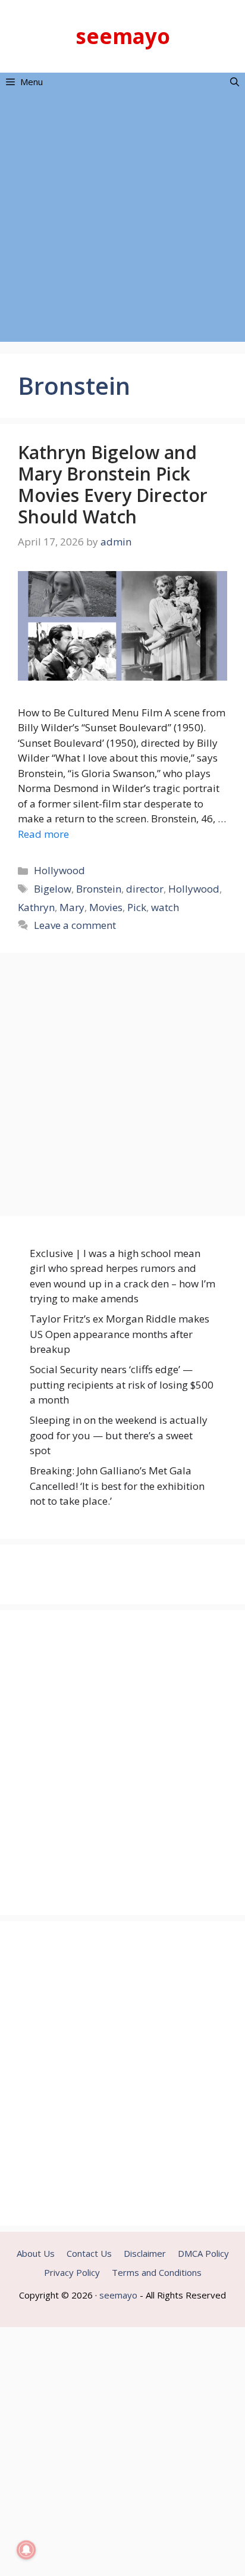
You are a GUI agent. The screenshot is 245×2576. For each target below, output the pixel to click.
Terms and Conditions (157, 2272)
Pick (137, 907)
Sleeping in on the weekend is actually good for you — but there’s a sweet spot (119, 1435)
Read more (43, 834)
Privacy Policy (72, 2272)
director (145, 889)
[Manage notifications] (26, 2550)
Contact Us (89, 2253)
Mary (72, 907)
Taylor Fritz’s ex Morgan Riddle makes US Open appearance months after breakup (120, 1334)
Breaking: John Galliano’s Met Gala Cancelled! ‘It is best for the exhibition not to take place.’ (117, 1486)
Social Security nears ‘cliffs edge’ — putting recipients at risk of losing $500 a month (122, 1384)
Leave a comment (75, 925)
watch (165, 907)
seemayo (123, 36)
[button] (235, 82)
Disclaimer (145, 2253)
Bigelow (53, 889)
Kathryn (36, 907)
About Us (36, 2253)
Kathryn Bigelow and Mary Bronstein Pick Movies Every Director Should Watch (113, 484)
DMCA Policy (203, 2253)
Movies (106, 907)
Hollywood (59, 870)
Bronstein (99, 889)
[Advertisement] (122, 219)
